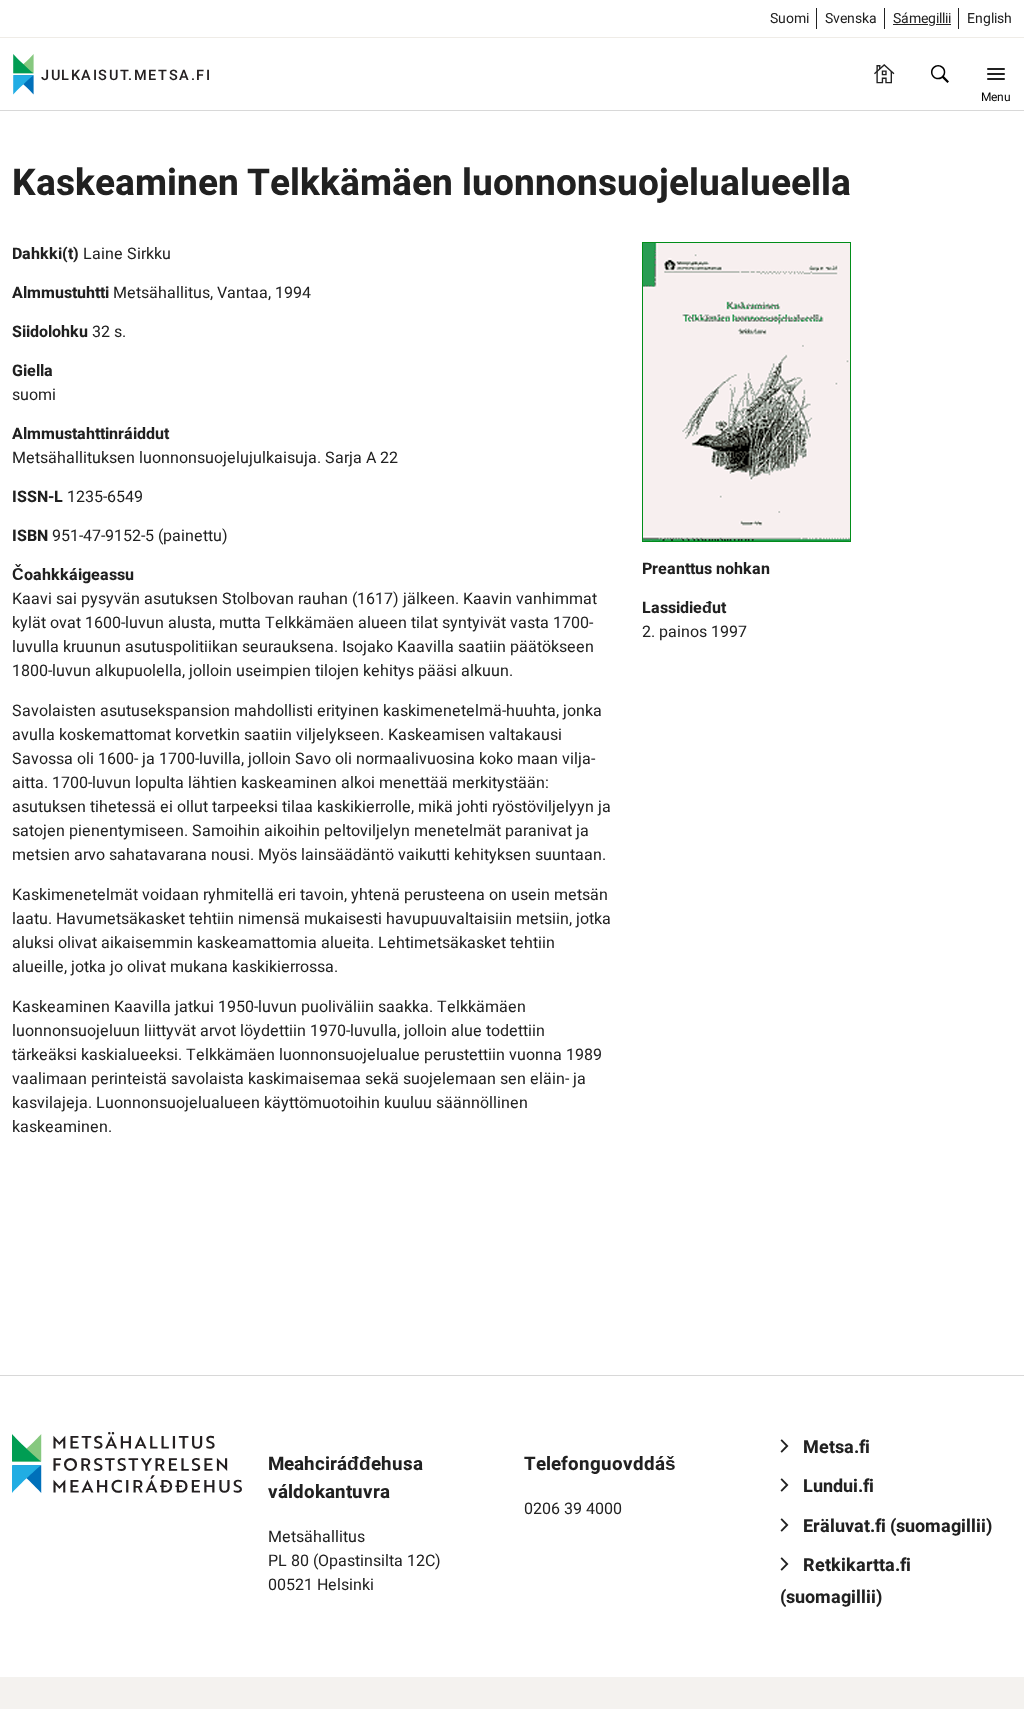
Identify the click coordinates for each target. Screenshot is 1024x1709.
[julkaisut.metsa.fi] (127, 1462)
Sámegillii (922, 18)
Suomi (789, 18)
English (989, 18)
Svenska (851, 18)
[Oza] (940, 74)
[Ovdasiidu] (884, 74)
